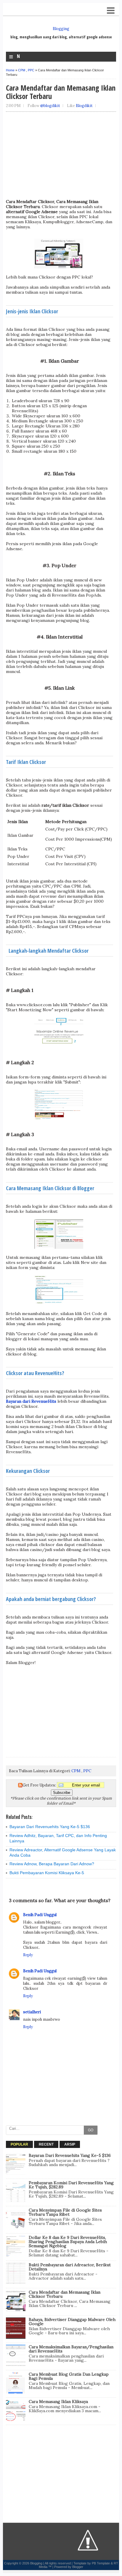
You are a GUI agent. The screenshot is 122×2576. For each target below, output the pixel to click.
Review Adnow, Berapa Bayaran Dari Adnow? (52, 1864)
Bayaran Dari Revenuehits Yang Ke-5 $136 (50, 1827)
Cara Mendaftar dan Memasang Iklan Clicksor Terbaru (65, 2294)
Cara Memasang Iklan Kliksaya (58, 2402)
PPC (31, 70)
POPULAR (19, 2144)
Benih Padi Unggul (40, 1915)
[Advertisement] (60, 158)
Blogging (61, 29)
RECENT (46, 2144)
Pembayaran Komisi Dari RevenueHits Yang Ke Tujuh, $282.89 (71, 2185)
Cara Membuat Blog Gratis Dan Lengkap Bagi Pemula (69, 2376)
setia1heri (32, 2012)
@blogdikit (50, 106)
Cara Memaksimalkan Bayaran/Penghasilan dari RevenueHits (71, 2349)
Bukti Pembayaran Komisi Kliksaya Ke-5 (47, 1873)
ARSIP (70, 2144)
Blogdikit (84, 106)
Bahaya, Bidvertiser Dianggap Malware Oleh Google (72, 2322)
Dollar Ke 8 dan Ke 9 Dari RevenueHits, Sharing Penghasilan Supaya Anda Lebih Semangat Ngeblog (68, 2242)
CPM (22, 70)
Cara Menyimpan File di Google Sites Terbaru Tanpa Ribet (65, 2212)
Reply (28, 1955)
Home (10, 70)
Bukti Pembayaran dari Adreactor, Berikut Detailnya (70, 2267)
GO (91, 2130)
